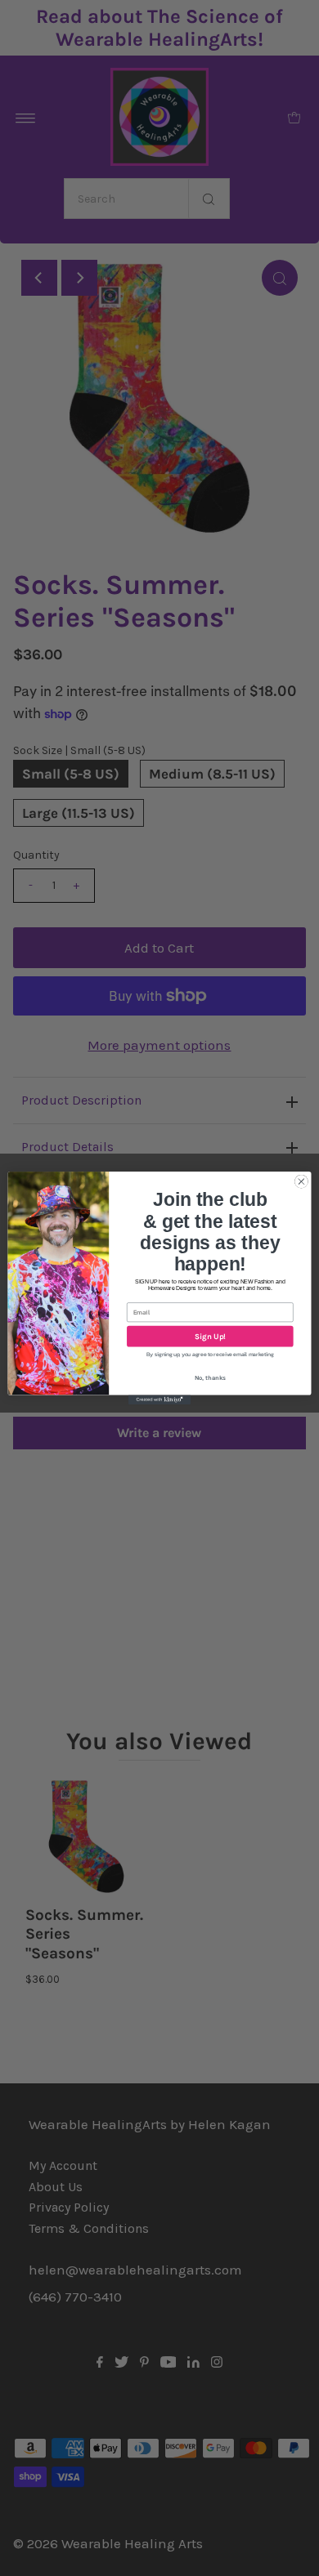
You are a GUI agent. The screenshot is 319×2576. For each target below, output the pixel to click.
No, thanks (210, 1378)
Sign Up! (211, 1336)
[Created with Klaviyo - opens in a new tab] (159, 1400)
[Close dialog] (301, 1182)
